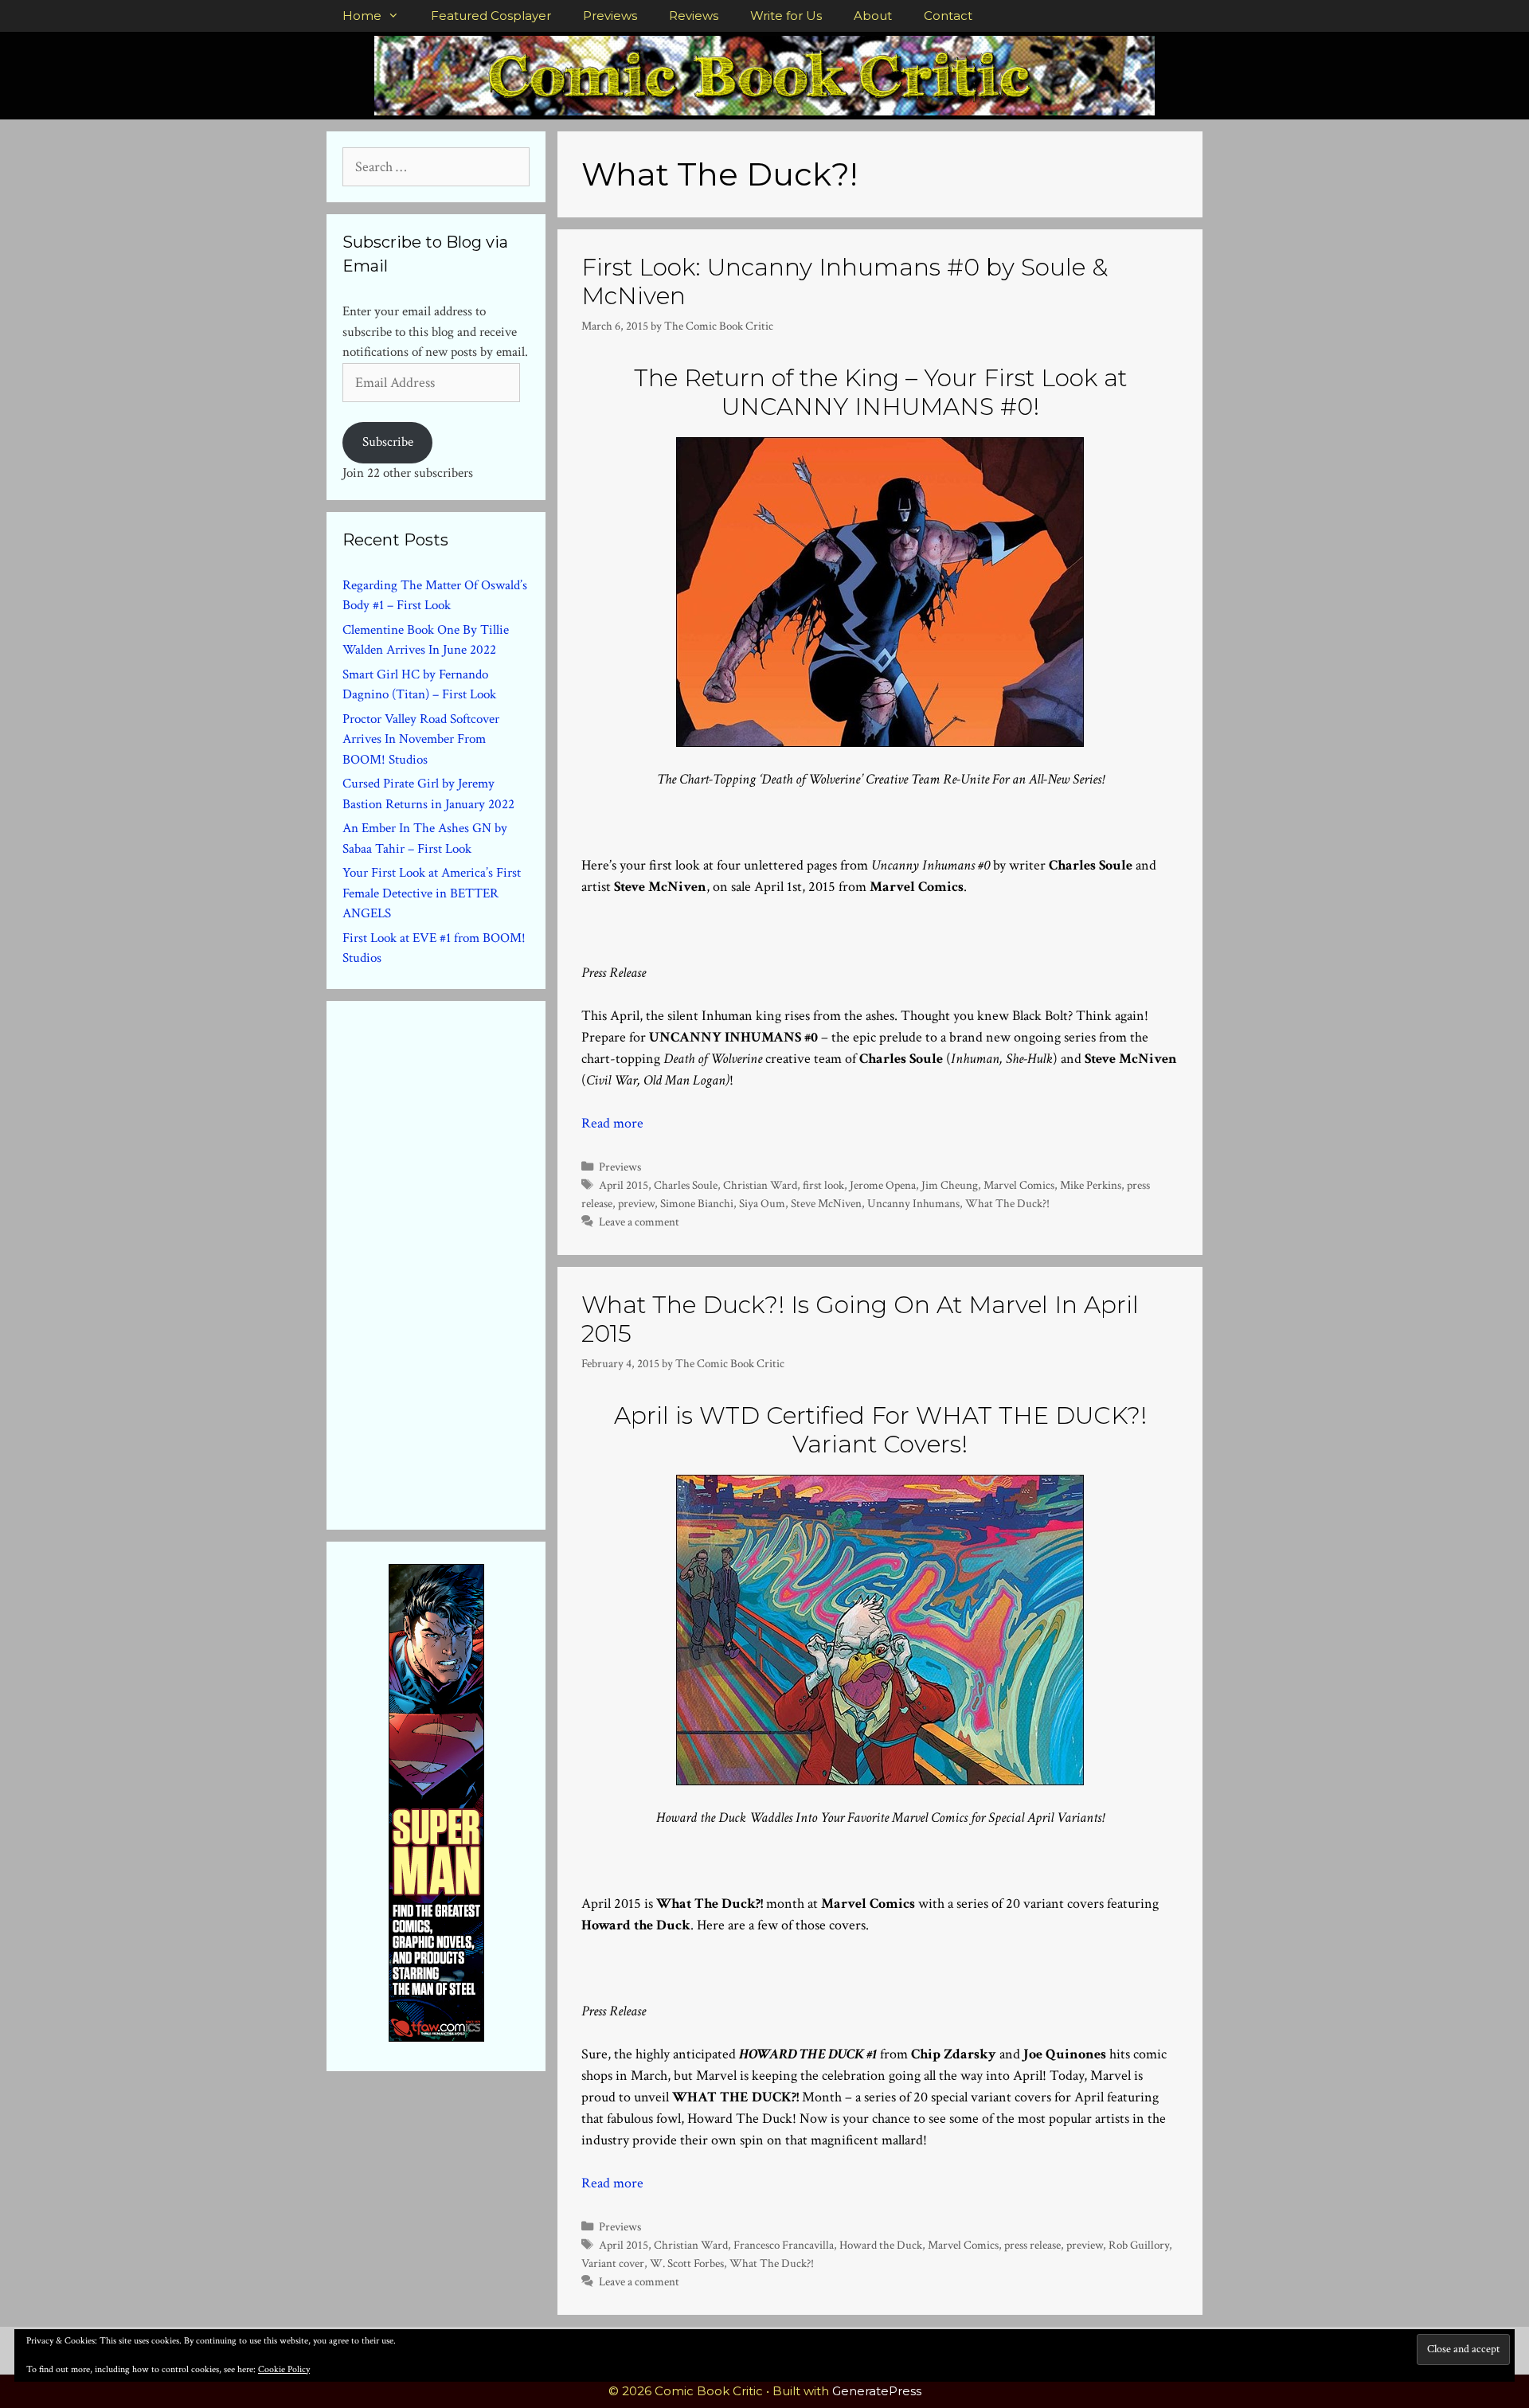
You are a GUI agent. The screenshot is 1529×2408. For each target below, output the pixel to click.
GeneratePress (877, 2391)
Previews (610, 16)
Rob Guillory (1139, 2245)
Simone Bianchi (697, 1203)
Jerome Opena (883, 1185)
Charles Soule (686, 1185)
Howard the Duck (881, 2245)
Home (362, 16)
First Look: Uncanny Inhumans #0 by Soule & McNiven (845, 281)
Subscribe (388, 442)
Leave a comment (639, 1222)
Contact (948, 16)
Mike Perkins (1091, 1185)
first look (823, 1185)
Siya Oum (762, 1203)
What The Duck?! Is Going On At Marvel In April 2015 (860, 1319)
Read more (612, 1123)
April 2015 (624, 1185)
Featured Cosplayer (491, 16)
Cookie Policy (284, 2369)
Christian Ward (760, 1185)
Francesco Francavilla (784, 2245)
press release (1032, 2245)
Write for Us (786, 16)
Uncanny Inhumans (913, 1203)
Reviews (694, 16)
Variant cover (613, 2263)
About (873, 16)
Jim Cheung (950, 1185)
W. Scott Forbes (687, 2263)
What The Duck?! (1007, 1203)
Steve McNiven (826, 1203)
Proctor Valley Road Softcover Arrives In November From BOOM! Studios (421, 739)
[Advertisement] (462, 1262)
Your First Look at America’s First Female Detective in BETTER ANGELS (432, 893)
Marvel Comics (1019, 1185)
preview (636, 1203)
